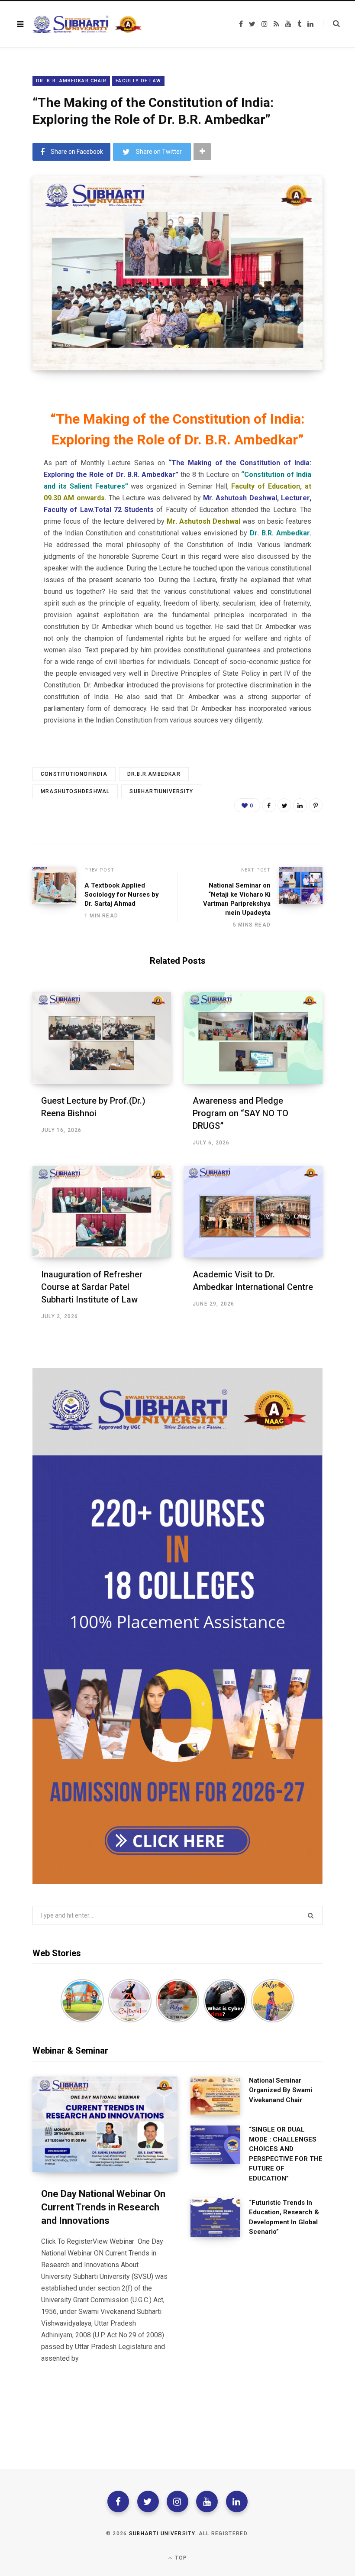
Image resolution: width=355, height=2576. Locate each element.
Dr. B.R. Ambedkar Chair (71, 81)
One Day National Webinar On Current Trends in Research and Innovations (103, 2207)
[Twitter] (148, 2501)
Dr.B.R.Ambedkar (154, 774)
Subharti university (162, 2534)
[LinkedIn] (300, 805)
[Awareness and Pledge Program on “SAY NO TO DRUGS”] (253, 1038)
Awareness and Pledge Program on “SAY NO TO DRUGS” (240, 1113)
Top (180, 2558)
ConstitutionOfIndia (74, 774)
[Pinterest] (316, 805)
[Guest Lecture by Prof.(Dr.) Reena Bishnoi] (102, 1038)
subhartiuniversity (161, 791)
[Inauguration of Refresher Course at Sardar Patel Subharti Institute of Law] (102, 1212)
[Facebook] (118, 2501)
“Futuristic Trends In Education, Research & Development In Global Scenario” (284, 2217)
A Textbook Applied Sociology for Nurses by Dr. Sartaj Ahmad (122, 894)
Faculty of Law (138, 81)
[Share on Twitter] (284, 805)
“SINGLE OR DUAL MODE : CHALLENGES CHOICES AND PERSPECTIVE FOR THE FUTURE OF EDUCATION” (286, 2154)
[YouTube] (207, 2501)
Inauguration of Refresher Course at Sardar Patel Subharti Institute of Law (92, 1287)
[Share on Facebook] (269, 805)
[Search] (331, 24)
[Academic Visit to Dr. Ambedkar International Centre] (253, 1212)
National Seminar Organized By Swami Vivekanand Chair (281, 2090)
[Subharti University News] (87, 24)
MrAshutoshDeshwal (75, 791)
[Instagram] (177, 2501)
